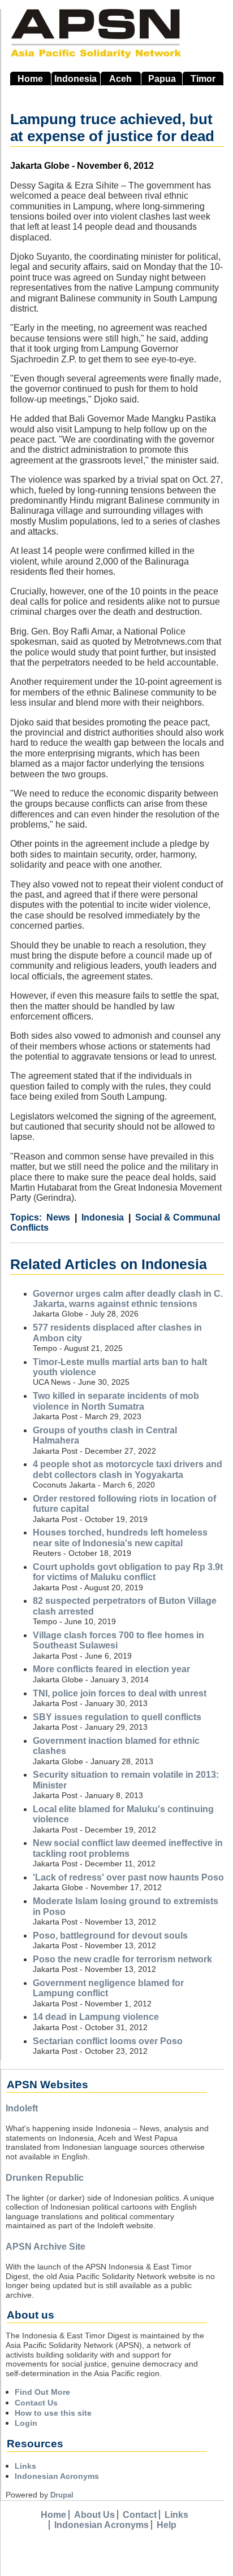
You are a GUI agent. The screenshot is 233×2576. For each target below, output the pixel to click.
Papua (162, 79)
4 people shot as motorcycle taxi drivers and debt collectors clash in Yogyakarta (128, 1469)
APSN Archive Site (46, 2247)
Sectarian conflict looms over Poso (108, 2041)
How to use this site (53, 2413)
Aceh (120, 79)
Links (25, 2466)
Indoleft (22, 2108)
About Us (94, 2515)
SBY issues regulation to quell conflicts (117, 1717)
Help (167, 2525)
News (58, 1217)
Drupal (62, 2495)
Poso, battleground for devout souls (110, 1936)
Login (26, 2423)
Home (30, 79)
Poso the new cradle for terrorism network (122, 1959)
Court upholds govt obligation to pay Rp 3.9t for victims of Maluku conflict (128, 1572)
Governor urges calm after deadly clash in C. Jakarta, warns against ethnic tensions (128, 1299)
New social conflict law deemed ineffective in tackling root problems (128, 1848)
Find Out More (42, 2392)
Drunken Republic (45, 2178)
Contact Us (36, 2403)
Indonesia (75, 79)
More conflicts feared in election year (111, 1669)
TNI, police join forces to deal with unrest (120, 1693)
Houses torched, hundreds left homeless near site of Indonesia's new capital (120, 1538)
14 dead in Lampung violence (96, 2017)
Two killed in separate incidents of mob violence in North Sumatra (116, 1401)
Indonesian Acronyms (57, 2476)
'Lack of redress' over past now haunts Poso (128, 1877)
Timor (203, 79)
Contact (140, 2515)
